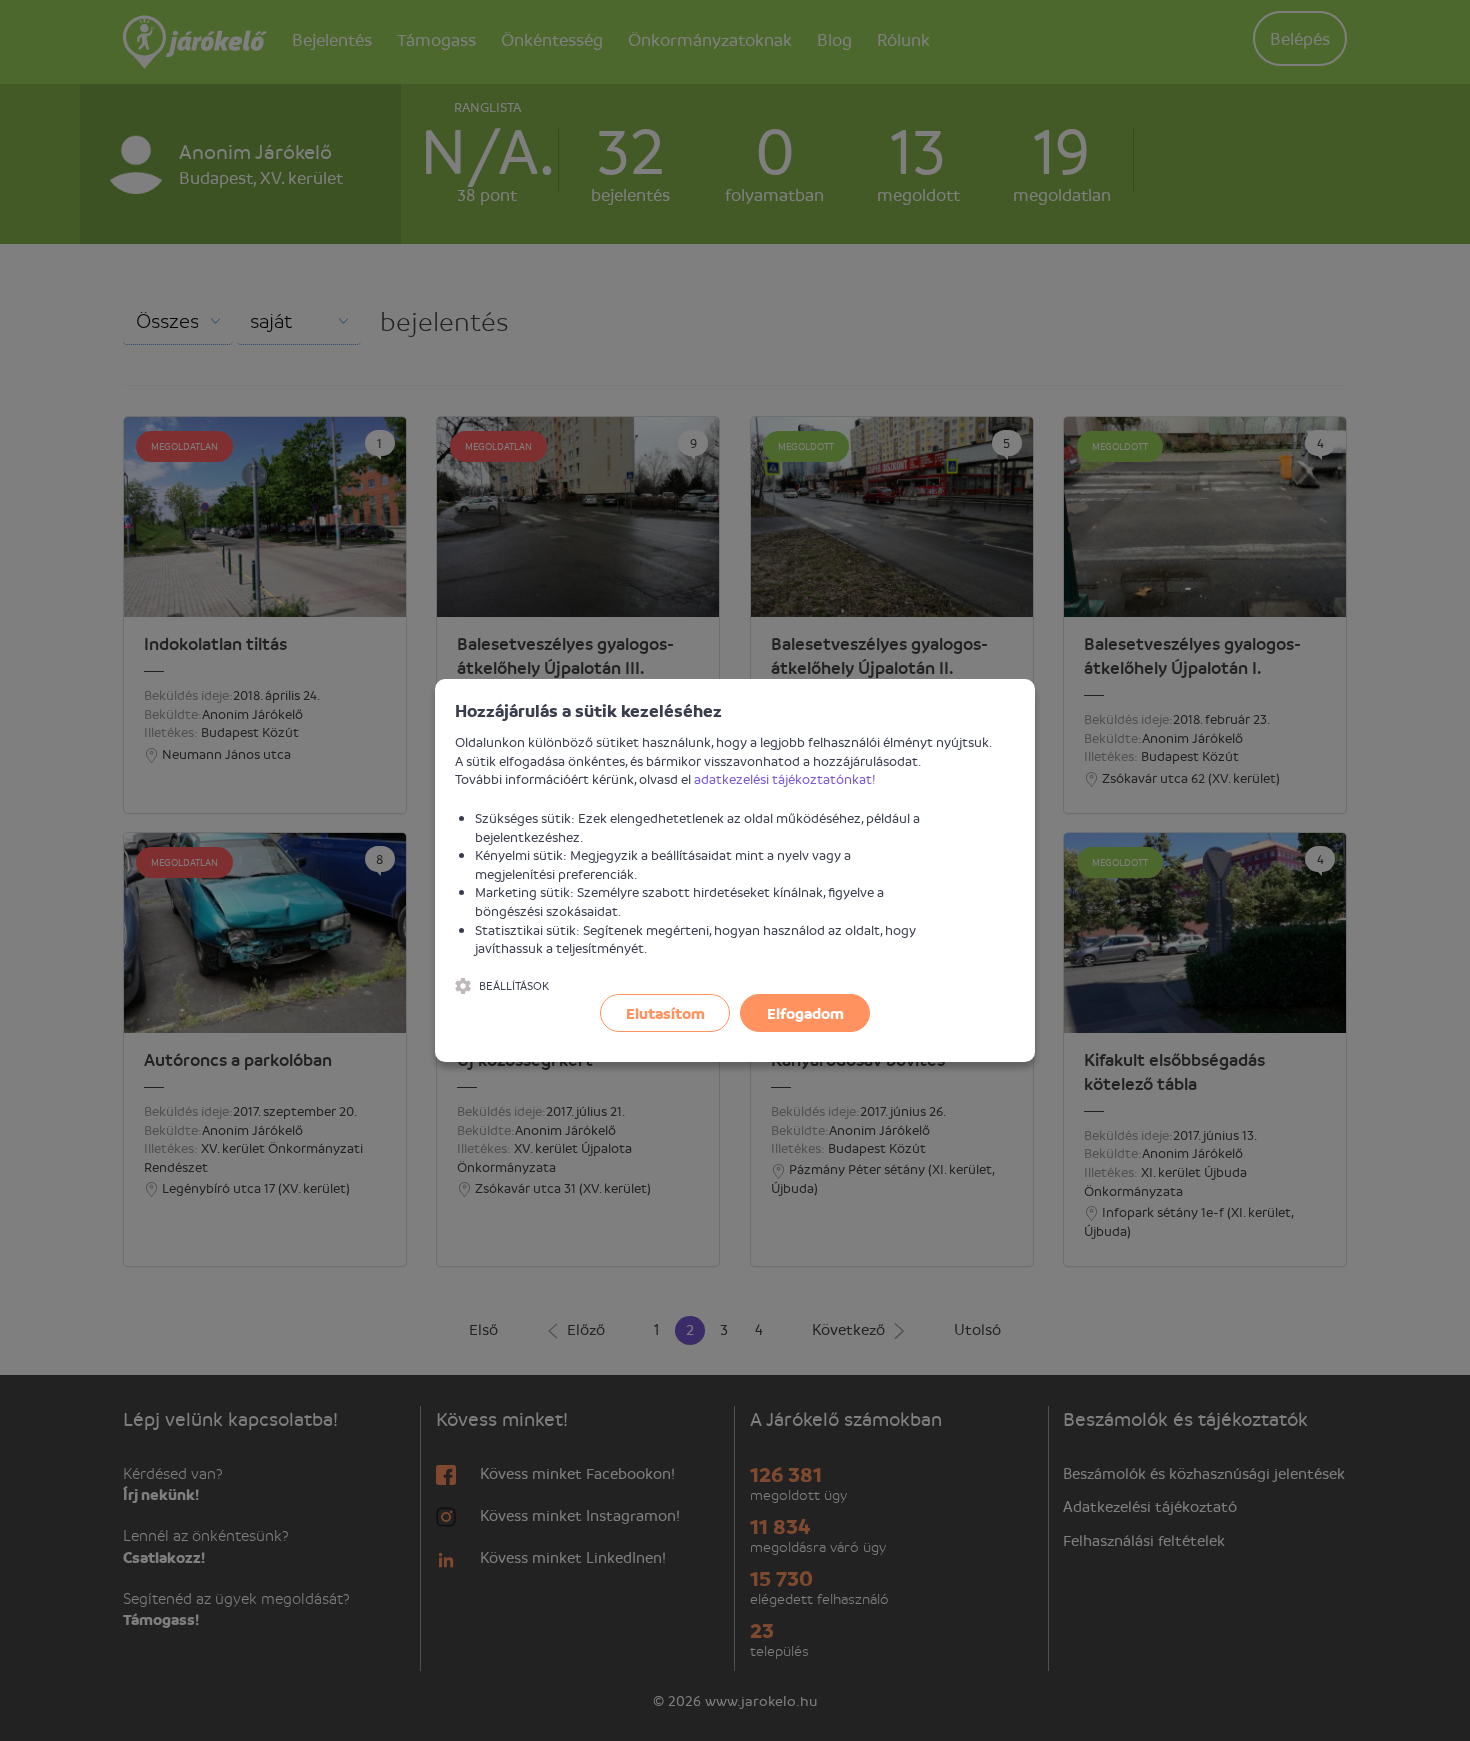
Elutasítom (665, 1013)
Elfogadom (805, 1013)
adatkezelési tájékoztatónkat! (785, 778)
